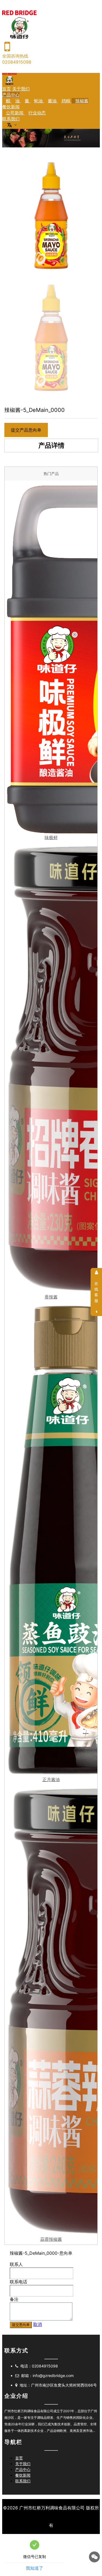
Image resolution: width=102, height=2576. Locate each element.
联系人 (16, 2264)
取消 (38, 2324)
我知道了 (35, 2568)
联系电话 (18, 2282)
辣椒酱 (82, 101)
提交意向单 (21, 2325)
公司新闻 (15, 113)
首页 (7, 89)
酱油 (53, 101)
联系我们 (11, 119)
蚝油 (39, 101)
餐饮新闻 (11, 107)
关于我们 (21, 89)
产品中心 (11, 95)
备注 (14, 2299)
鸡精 (67, 101)
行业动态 (37, 113)
